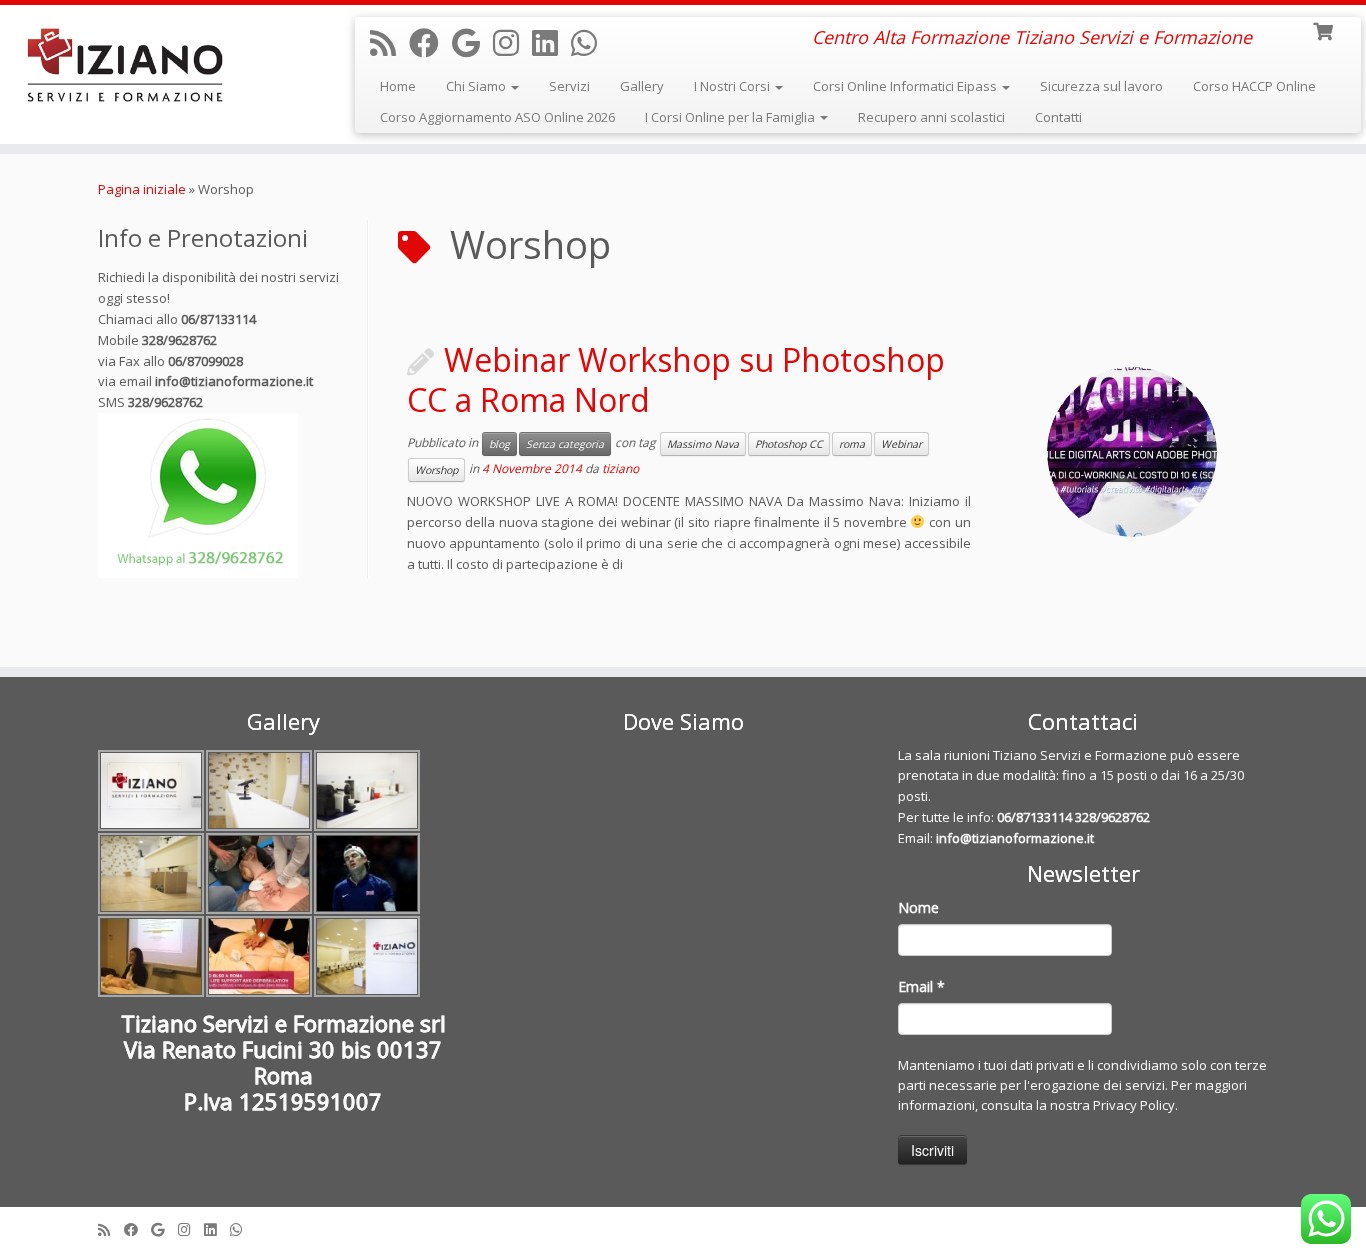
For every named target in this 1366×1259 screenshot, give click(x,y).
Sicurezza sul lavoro (1101, 86)
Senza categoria (565, 444)
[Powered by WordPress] (683, 1225)
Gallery (642, 86)
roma (852, 444)
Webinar (901, 444)
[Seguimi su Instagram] (512, 42)
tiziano (620, 469)
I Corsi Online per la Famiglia (731, 117)
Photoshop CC (789, 444)
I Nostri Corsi (733, 86)
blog (499, 444)
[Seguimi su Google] (472, 42)
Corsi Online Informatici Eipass (906, 86)
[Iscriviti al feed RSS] (389, 42)
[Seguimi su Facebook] (430, 42)
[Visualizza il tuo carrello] (1324, 29)
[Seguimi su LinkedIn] (551, 42)
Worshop (436, 470)
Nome (918, 907)
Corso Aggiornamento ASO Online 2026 (497, 117)
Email (921, 986)
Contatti (1058, 117)
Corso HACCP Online (1254, 86)
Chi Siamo (477, 86)
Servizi (569, 86)
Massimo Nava (703, 444)
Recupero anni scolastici (931, 117)
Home (398, 86)
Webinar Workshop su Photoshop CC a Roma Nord (676, 379)
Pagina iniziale (142, 189)
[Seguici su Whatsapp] (590, 42)
